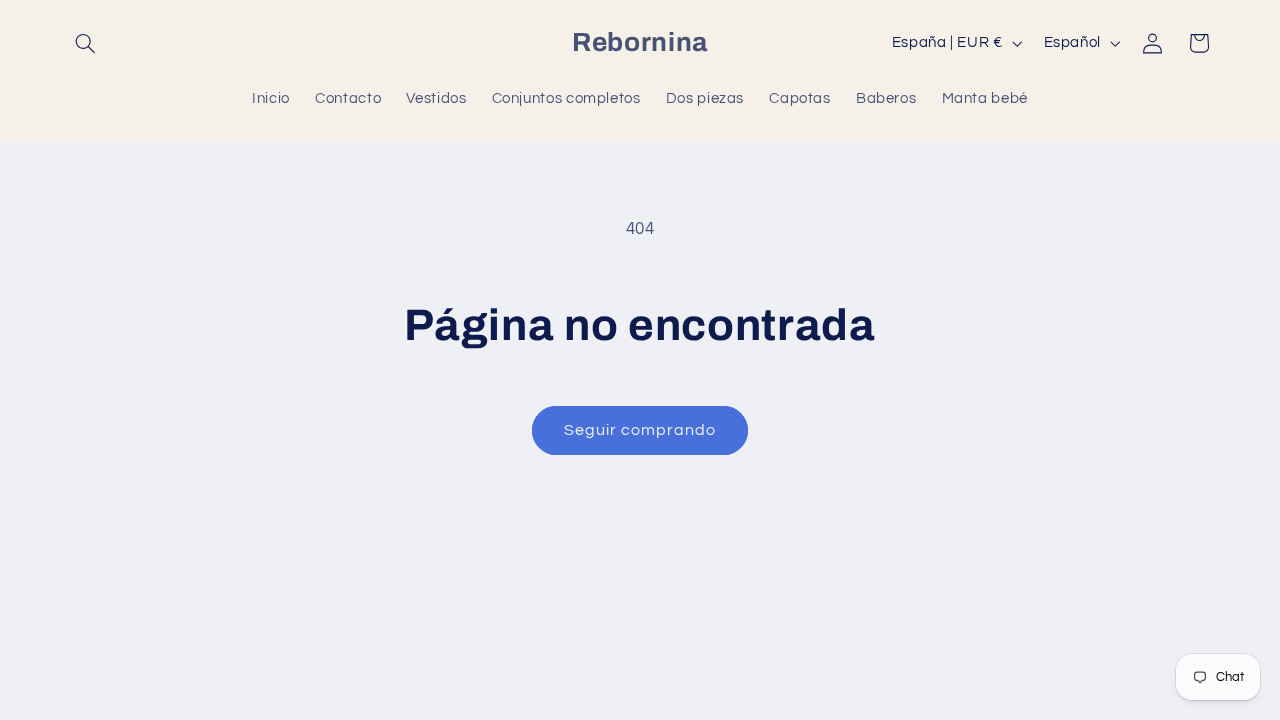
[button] (86, 43)
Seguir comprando (640, 430)
